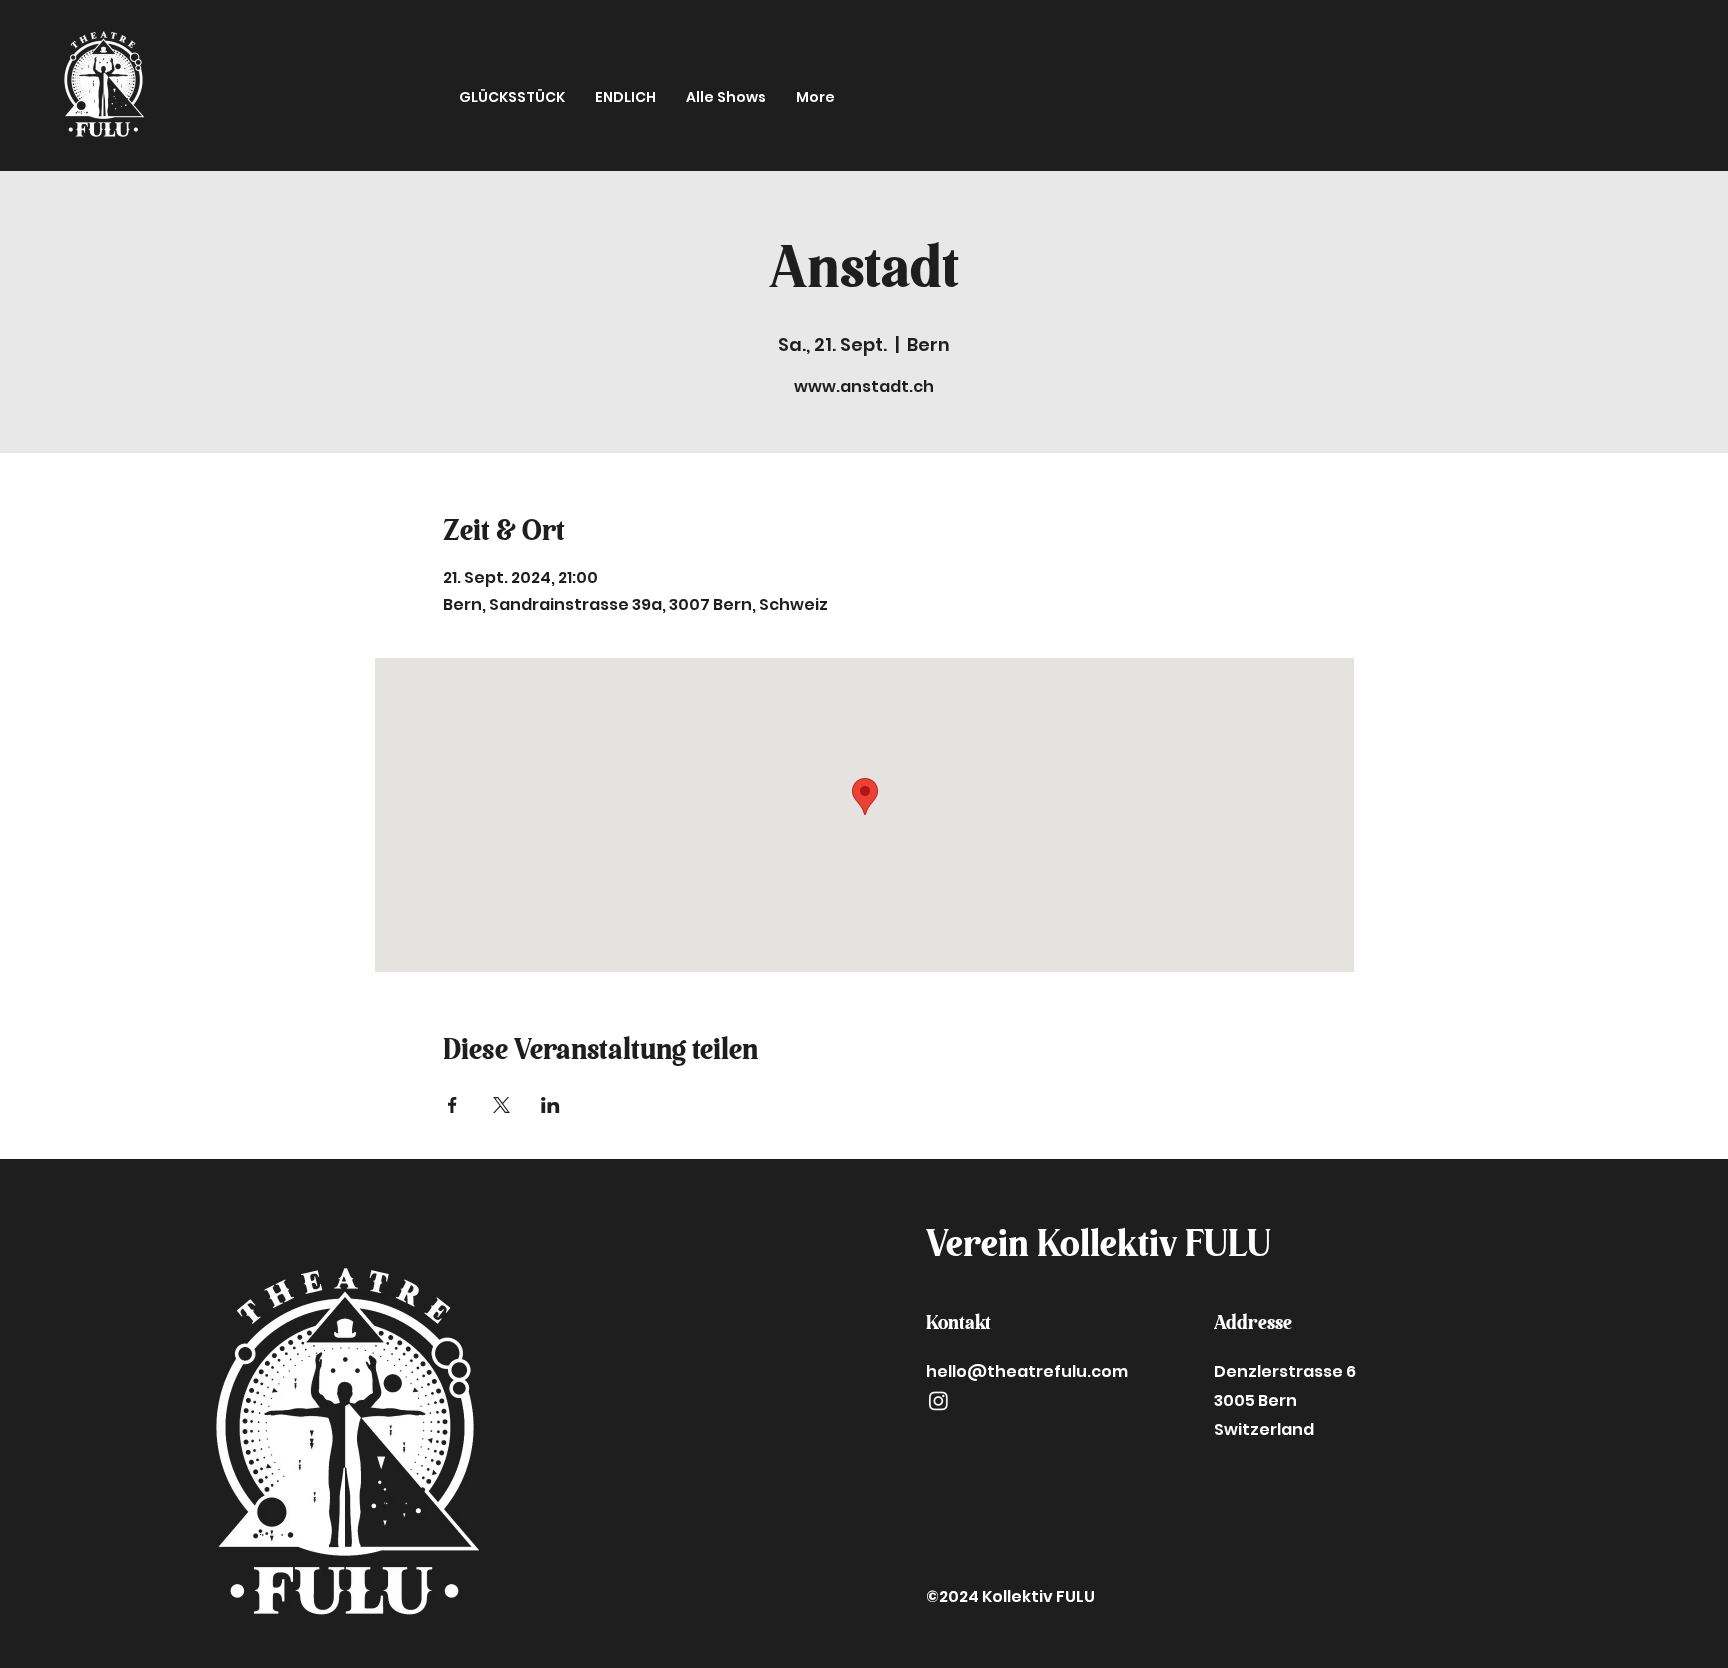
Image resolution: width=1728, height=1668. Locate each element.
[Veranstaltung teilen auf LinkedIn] (550, 1105)
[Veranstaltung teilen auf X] (501, 1105)
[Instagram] (938, 1400)
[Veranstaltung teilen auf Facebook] (452, 1105)
